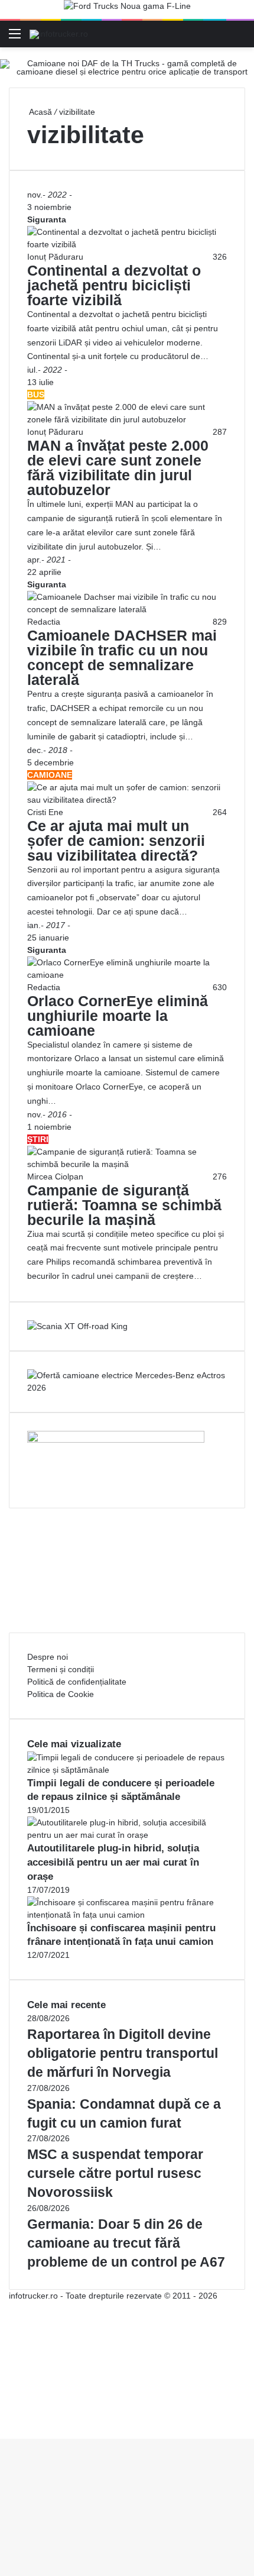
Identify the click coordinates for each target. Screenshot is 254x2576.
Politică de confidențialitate (77, 1682)
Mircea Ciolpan (55, 1177)
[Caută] (239, 38)
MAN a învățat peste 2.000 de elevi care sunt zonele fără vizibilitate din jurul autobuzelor (118, 468)
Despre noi (48, 1657)
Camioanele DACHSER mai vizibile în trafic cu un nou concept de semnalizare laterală (122, 657)
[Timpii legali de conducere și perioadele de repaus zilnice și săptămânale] (127, 1770)
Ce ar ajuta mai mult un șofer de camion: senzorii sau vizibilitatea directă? (116, 841)
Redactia (44, 622)
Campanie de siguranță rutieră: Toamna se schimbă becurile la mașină (124, 1205)
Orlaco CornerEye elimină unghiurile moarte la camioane (118, 1016)
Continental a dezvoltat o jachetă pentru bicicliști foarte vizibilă (114, 285)
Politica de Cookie (61, 1694)
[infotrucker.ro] (59, 34)
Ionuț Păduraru (55, 257)
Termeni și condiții (61, 1669)
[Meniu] (15, 38)
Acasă (40, 112)
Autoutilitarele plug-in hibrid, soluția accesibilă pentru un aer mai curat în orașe (113, 1862)
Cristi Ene (45, 812)
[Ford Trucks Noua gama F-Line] (127, 9)
